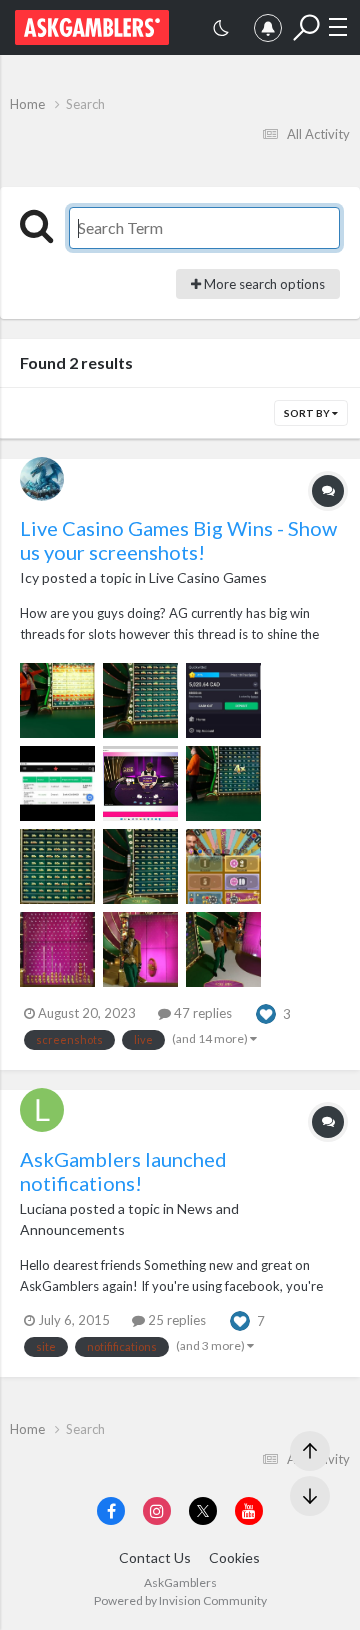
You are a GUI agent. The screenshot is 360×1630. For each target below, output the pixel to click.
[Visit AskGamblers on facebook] (111, 1511)
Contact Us (155, 1557)
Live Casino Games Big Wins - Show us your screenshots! (178, 540)
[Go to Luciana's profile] (42, 1110)
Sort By (308, 413)
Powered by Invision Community (180, 1600)
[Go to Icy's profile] (42, 479)
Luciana (43, 1208)
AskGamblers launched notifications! (123, 1171)
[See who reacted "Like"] (266, 1012)
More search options (263, 284)
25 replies (175, 1320)
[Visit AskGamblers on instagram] (157, 1511)
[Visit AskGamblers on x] (203, 1511)
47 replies (201, 1013)
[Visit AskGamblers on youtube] (249, 1511)
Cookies (234, 1557)
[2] (221, 30)
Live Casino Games (208, 577)
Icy (29, 577)
